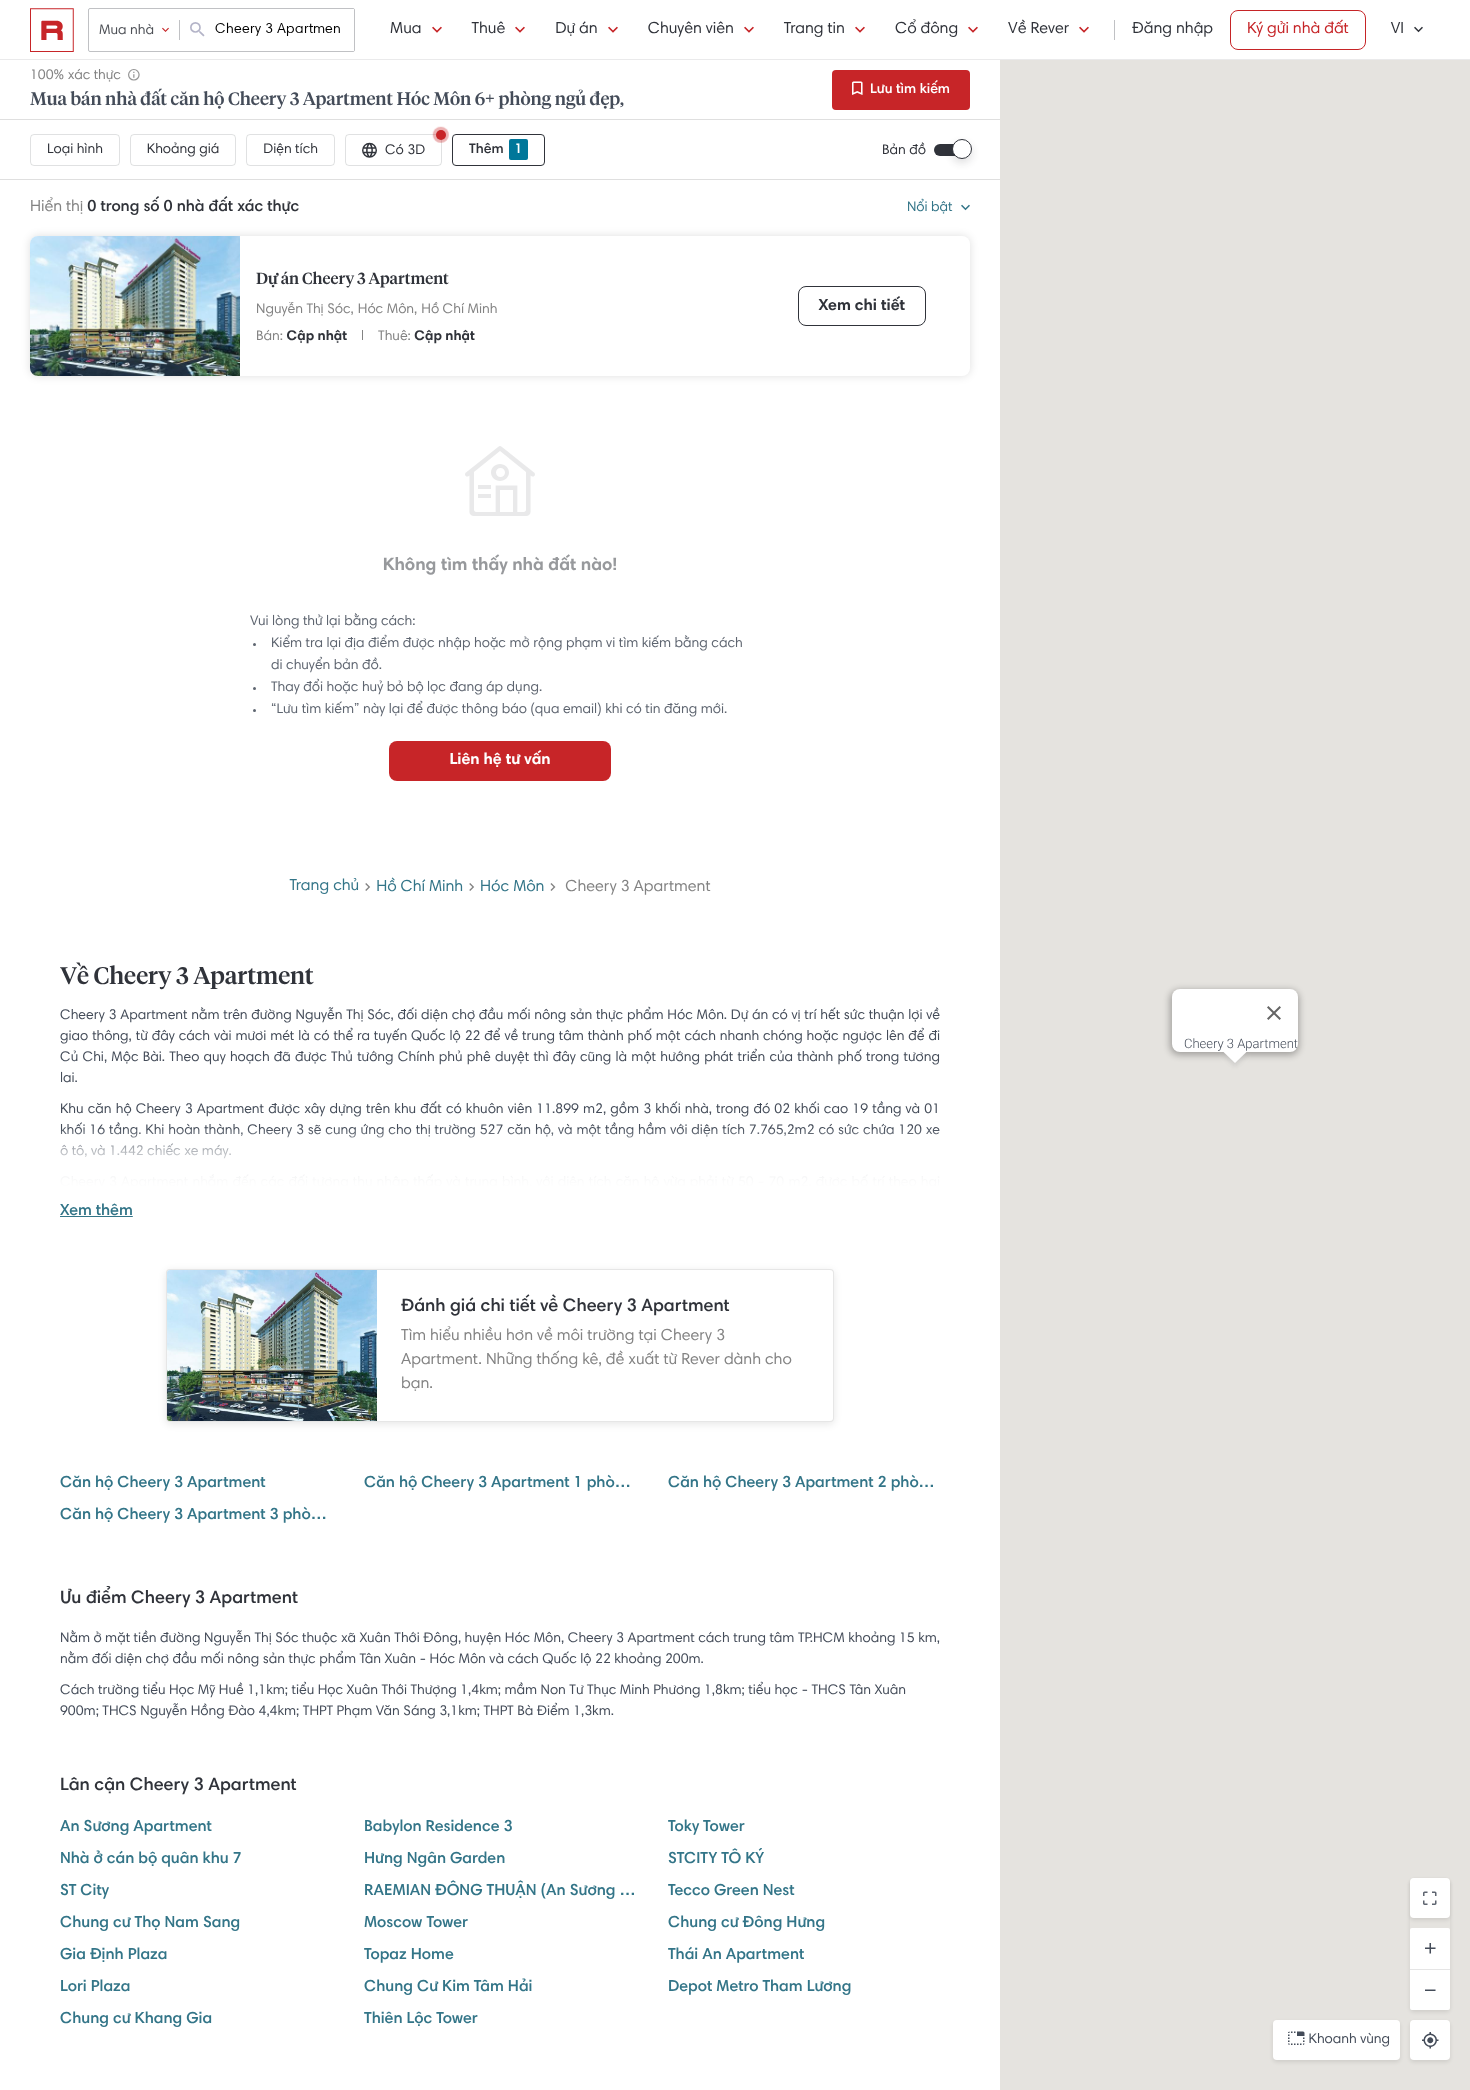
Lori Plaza (95, 1988)
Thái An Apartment (736, 1956)
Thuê (489, 30)
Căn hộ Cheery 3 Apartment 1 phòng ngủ (500, 1484)
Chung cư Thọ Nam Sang (150, 1924)
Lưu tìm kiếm (908, 90)
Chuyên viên (691, 30)
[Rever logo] (52, 30)
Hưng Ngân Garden (434, 1860)
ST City (84, 1892)
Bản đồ (904, 151)
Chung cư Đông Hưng (746, 1924)
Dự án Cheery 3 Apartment (352, 280)
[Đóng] (1274, 1013)
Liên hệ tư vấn (499, 761)
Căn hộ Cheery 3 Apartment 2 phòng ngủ (804, 1484)
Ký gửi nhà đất (1298, 30)
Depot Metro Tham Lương (759, 1988)
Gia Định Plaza (113, 1956)
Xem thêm (96, 1212)
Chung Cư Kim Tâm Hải (448, 1988)
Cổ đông (926, 30)
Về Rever (1038, 30)
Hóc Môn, (387, 310)
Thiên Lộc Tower (421, 2020)
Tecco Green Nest (731, 1892)
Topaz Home (409, 1956)
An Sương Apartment (136, 1828)
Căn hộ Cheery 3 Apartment (163, 1484)
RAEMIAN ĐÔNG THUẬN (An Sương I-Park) (500, 1892)
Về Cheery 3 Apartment (187, 978)
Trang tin (814, 30)
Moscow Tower (416, 1924)
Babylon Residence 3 (438, 1828)
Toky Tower (706, 1828)
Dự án (576, 30)
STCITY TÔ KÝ (716, 1860)
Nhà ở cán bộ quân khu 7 (151, 1860)
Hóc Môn (512, 888)
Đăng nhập (1172, 30)
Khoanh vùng (1349, 2040)
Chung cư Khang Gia (136, 2020)
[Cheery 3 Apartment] (135, 306)
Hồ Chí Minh (459, 310)
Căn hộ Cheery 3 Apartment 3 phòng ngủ (196, 1516)
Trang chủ (324, 887)
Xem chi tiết (862, 307)
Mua (405, 30)
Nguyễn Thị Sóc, (305, 310)
